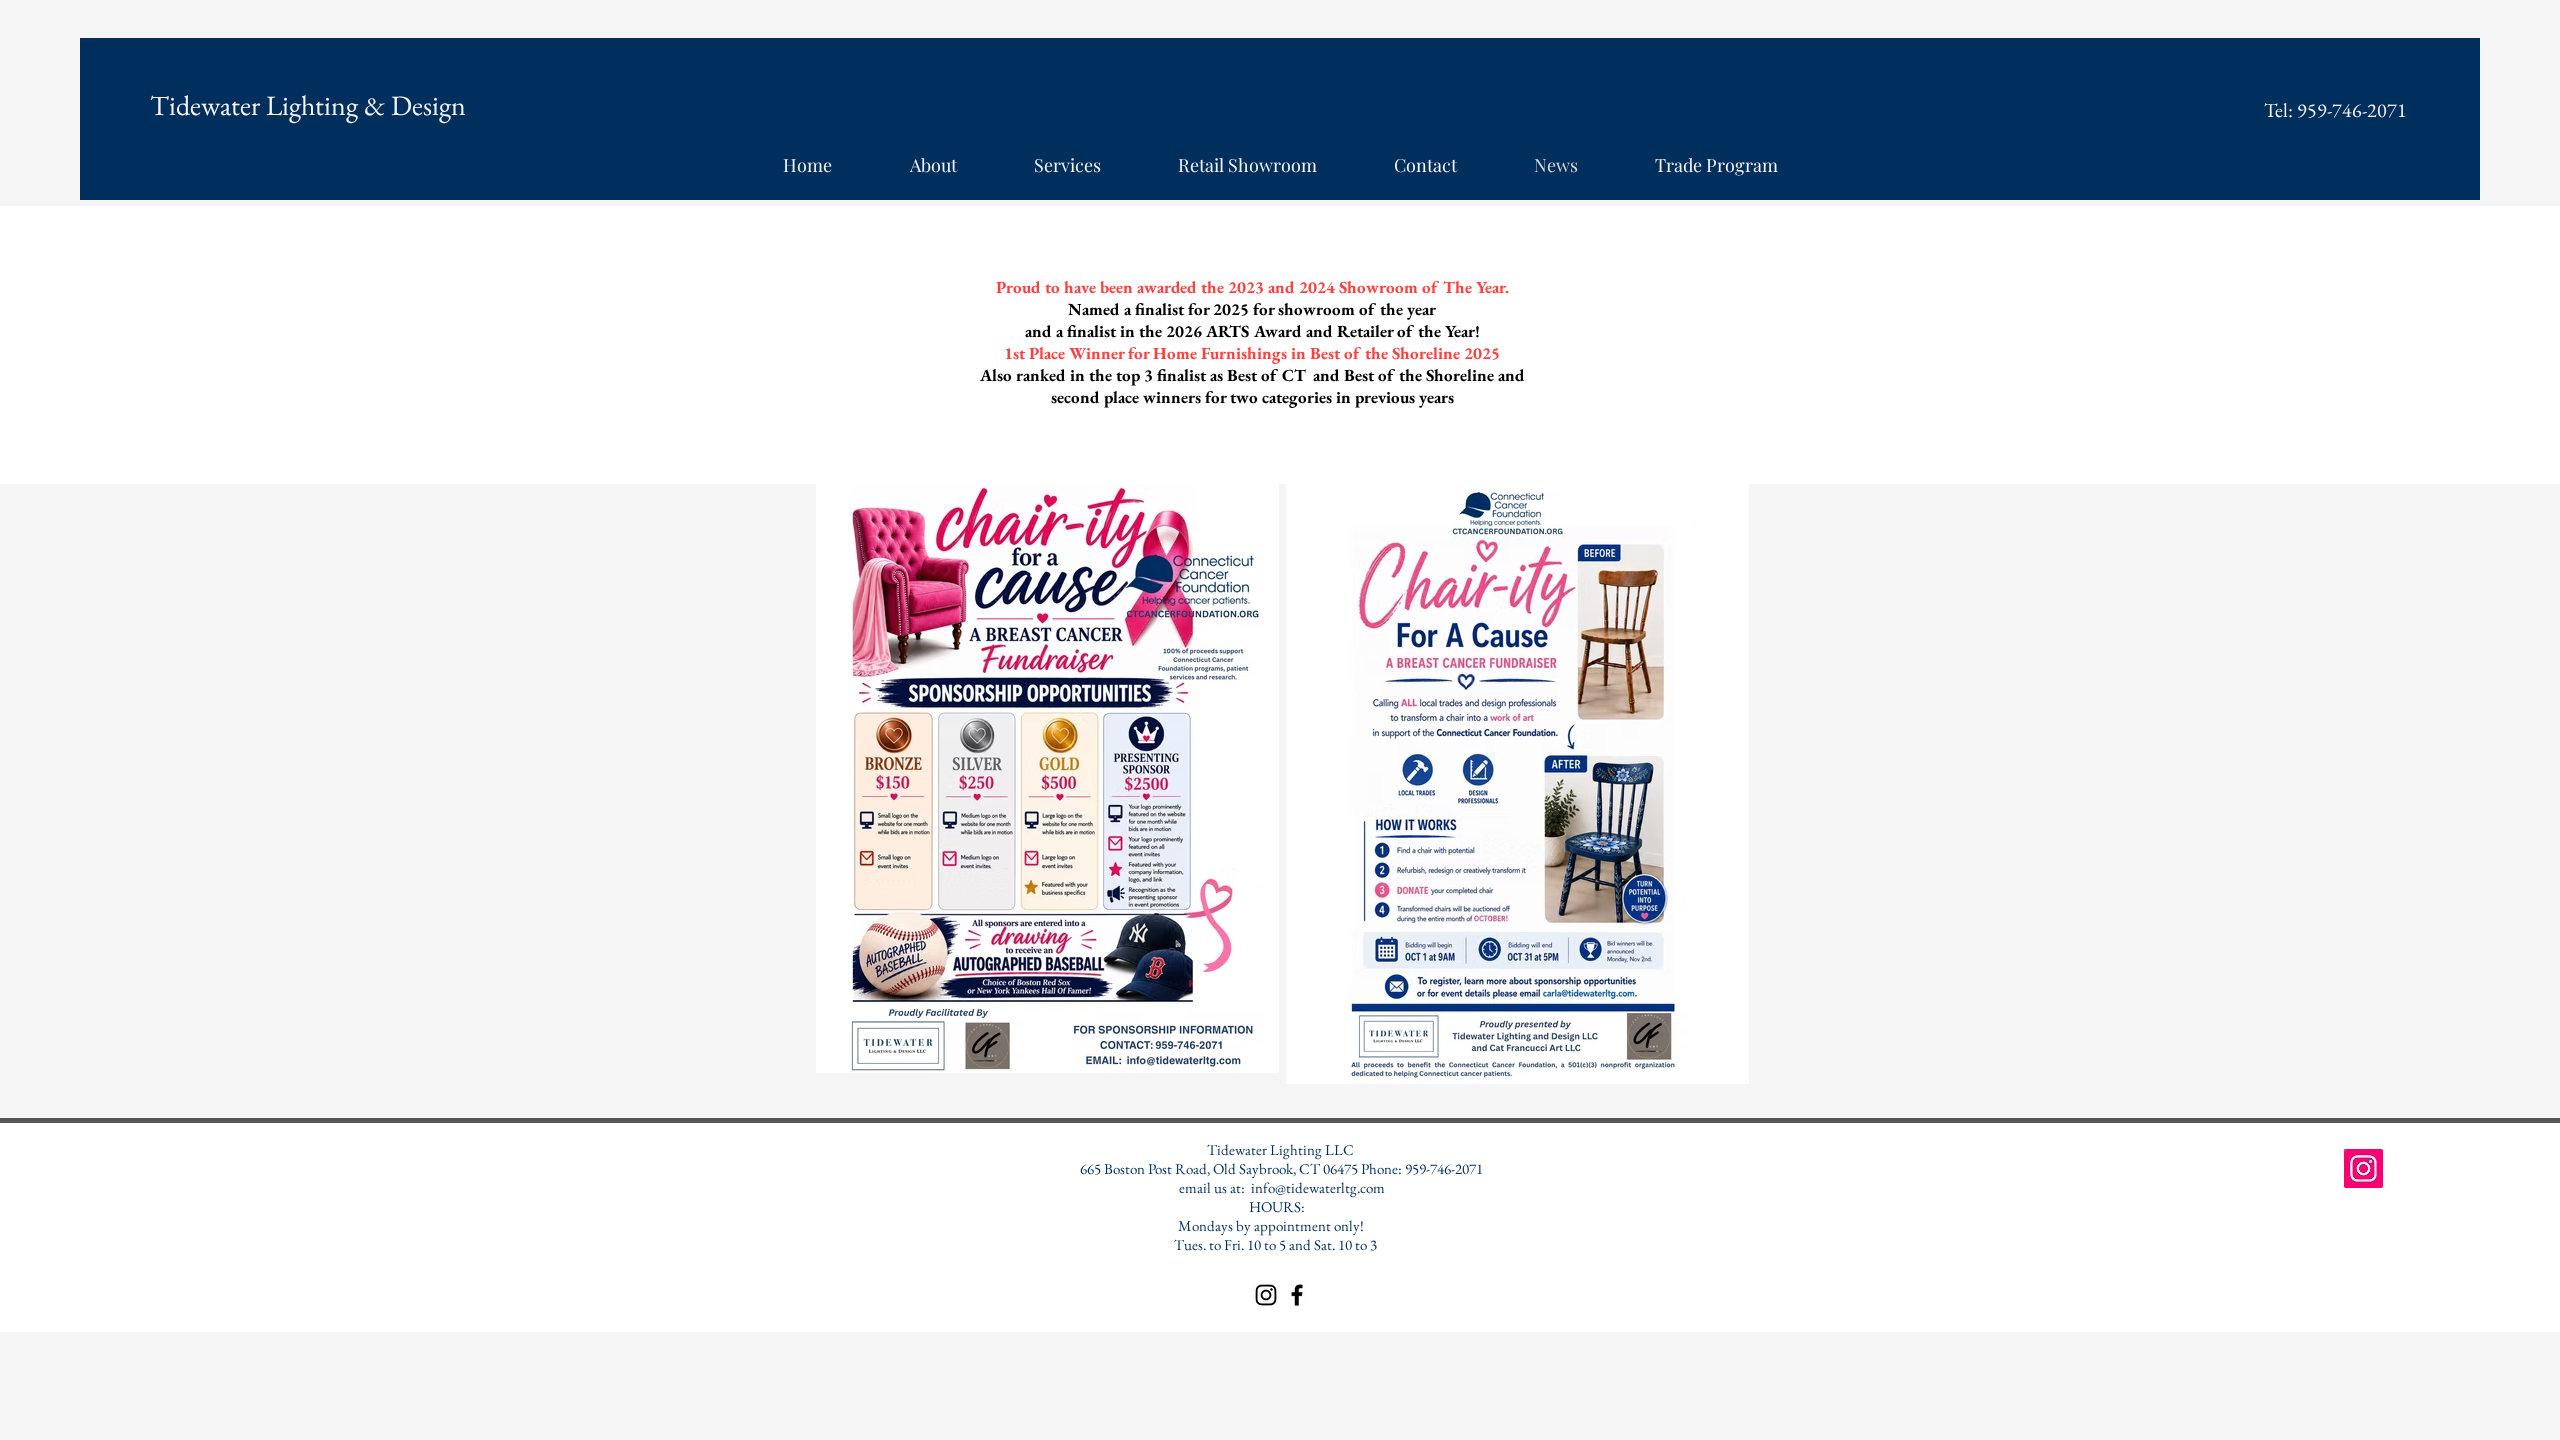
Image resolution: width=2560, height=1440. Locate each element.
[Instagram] (1266, 1295)
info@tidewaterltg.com (1318, 1187)
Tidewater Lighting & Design (308, 105)
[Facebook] (1297, 1295)
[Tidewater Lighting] (2363, 1168)
